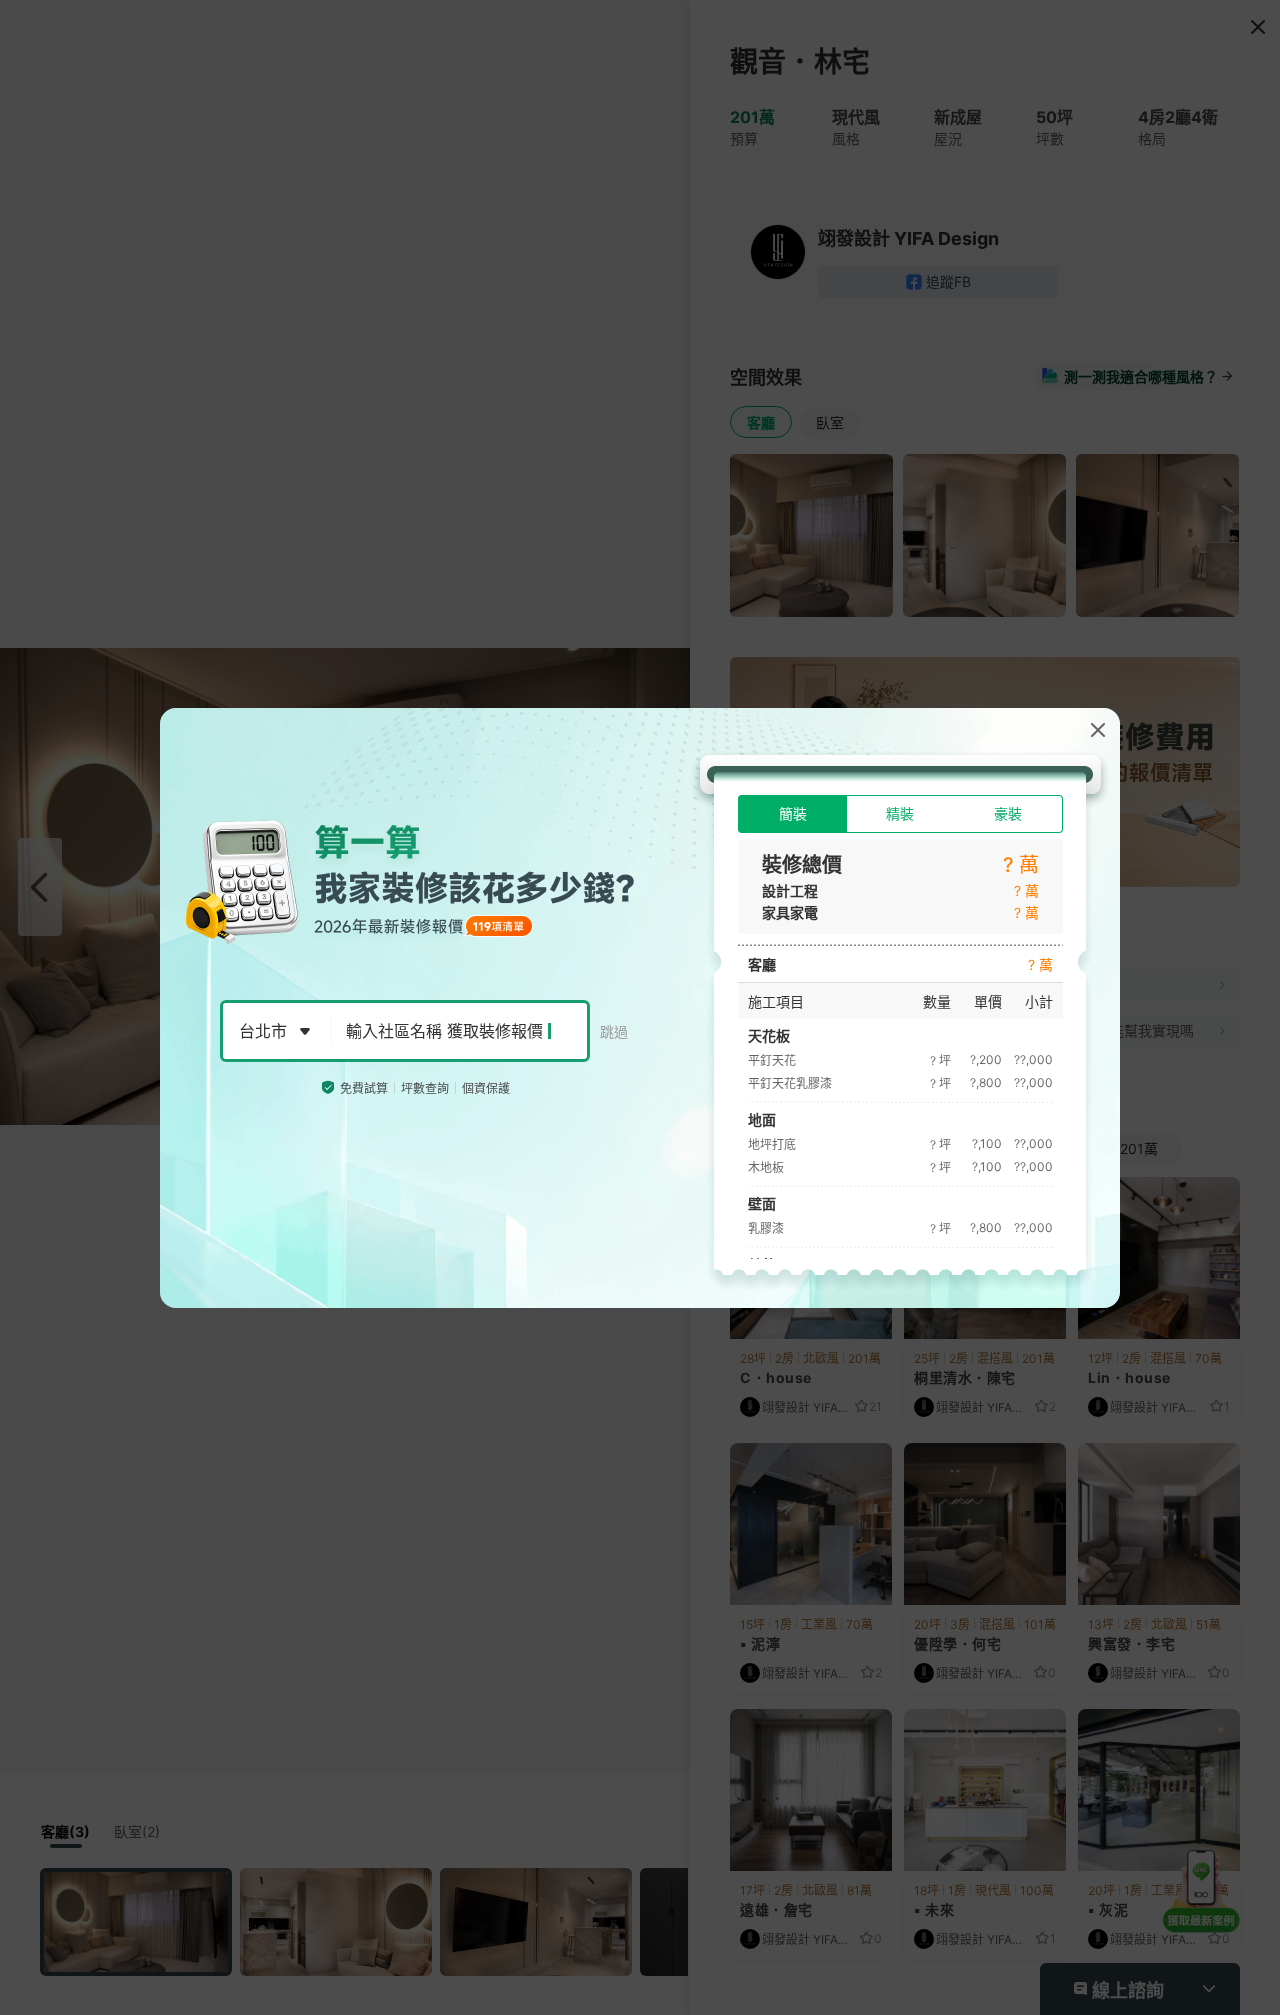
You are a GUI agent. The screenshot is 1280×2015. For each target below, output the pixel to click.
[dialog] (640, 1008)
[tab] (792, 814)
